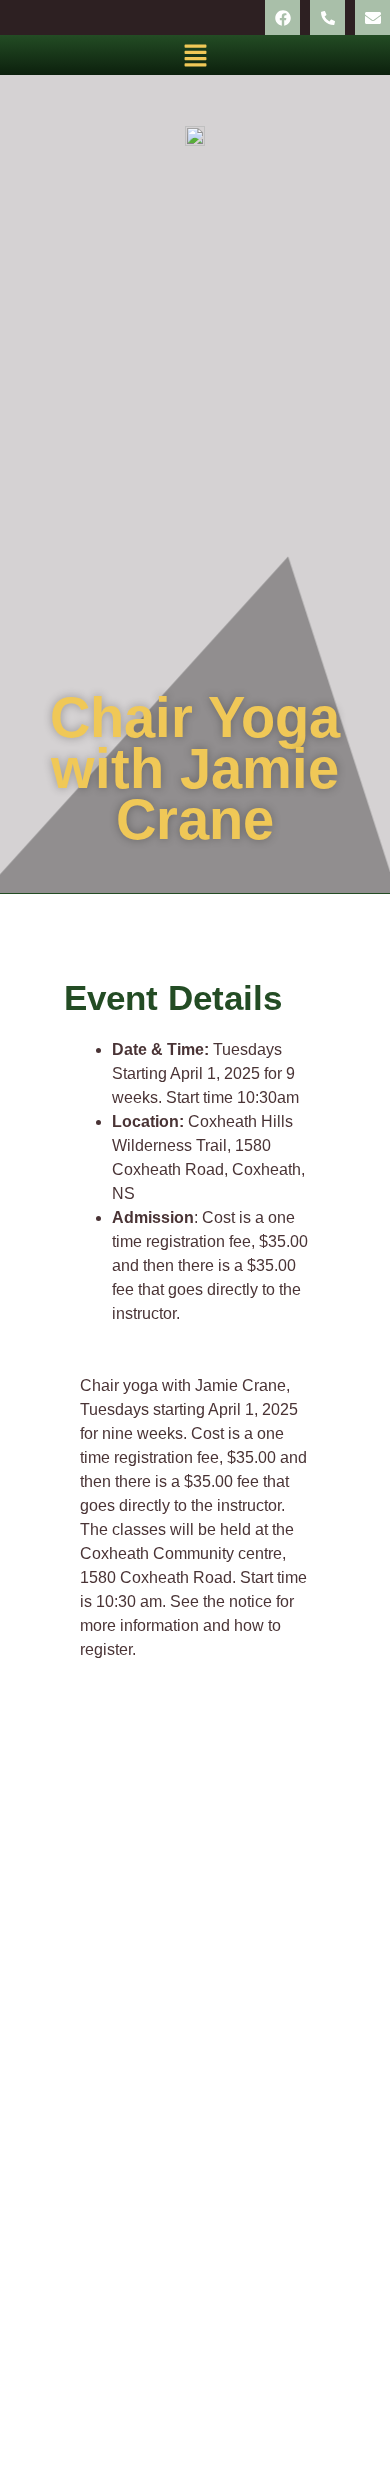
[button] (195, 55)
